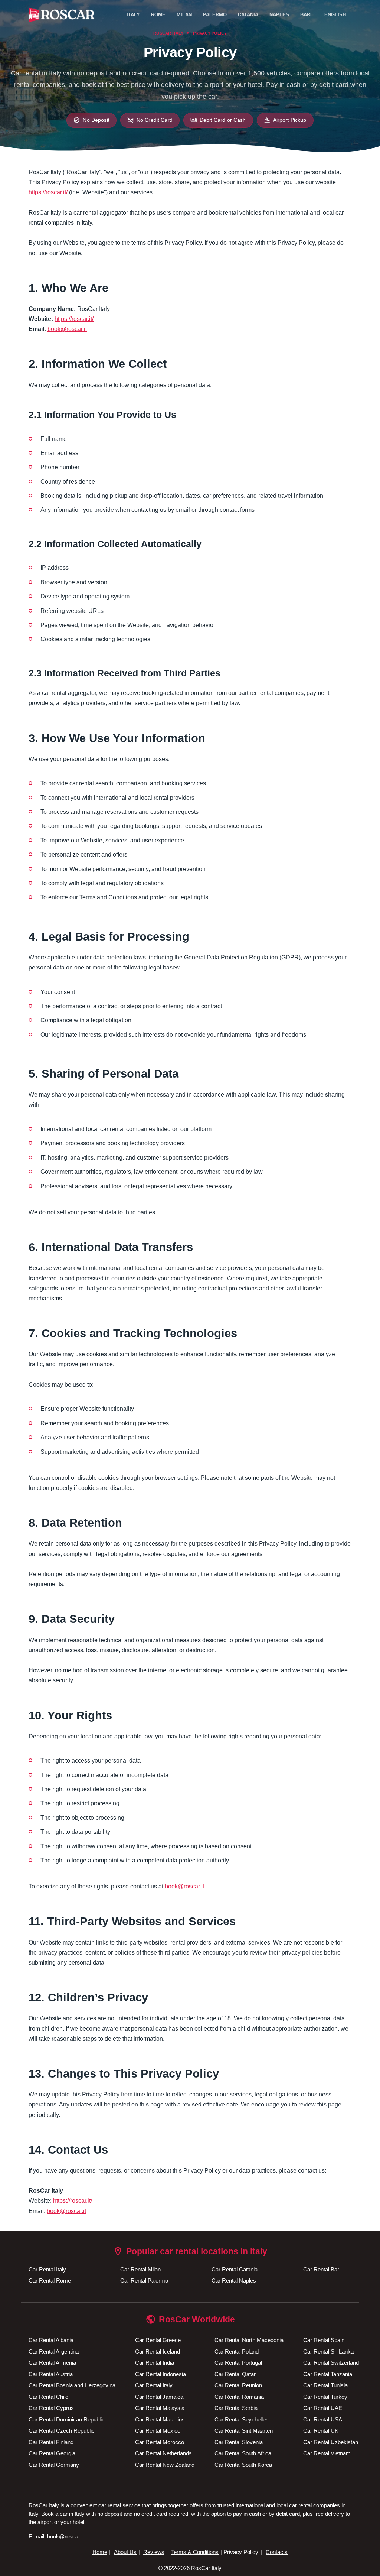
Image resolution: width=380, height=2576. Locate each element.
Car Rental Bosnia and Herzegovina (72, 2385)
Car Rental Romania (239, 2397)
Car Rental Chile (48, 2397)
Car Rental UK (321, 2431)
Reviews (154, 2552)
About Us (125, 2552)
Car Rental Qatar (235, 2374)
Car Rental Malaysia (160, 2408)
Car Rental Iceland (158, 2351)
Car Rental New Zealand (165, 2465)
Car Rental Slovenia (239, 2442)
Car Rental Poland (237, 2351)
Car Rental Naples (234, 2281)
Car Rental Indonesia (160, 2374)
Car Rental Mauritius (160, 2419)
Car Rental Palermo (144, 2281)
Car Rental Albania (51, 2340)
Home (100, 2552)
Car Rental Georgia (52, 2453)
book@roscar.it (67, 329)
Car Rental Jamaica (159, 2397)
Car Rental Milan (140, 2269)
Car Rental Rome (50, 2281)
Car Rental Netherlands (163, 2453)
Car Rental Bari (322, 2269)
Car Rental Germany (54, 2465)
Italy (133, 15)
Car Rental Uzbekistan (331, 2442)
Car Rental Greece (158, 2340)
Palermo (215, 15)
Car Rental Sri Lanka (328, 2351)
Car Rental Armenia (52, 2363)
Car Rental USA (323, 2419)
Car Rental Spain (324, 2340)
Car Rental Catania (235, 2269)
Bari (306, 15)
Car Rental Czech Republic (62, 2431)
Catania (248, 15)
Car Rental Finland (51, 2442)
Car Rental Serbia (236, 2408)
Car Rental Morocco (160, 2442)
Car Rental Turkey (325, 2397)
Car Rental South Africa (243, 2453)
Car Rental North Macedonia (249, 2340)
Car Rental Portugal (238, 2363)
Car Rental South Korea (243, 2465)
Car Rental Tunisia (325, 2385)
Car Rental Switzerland (331, 2363)
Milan (184, 15)
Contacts (277, 2552)
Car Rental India (155, 2363)
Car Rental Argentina (54, 2351)
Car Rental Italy (47, 2269)
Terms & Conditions (195, 2552)
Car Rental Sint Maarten (244, 2431)
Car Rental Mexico (158, 2431)
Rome (158, 15)
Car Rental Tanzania (328, 2374)
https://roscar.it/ (48, 192)
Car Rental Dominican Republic (67, 2419)
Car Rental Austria (51, 2374)
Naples (279, 15)
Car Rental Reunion (238, 2385)
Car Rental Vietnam (327, 2453)
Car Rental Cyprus (51, 2408)
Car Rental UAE (323, 2408)
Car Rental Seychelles (242, 2419)
